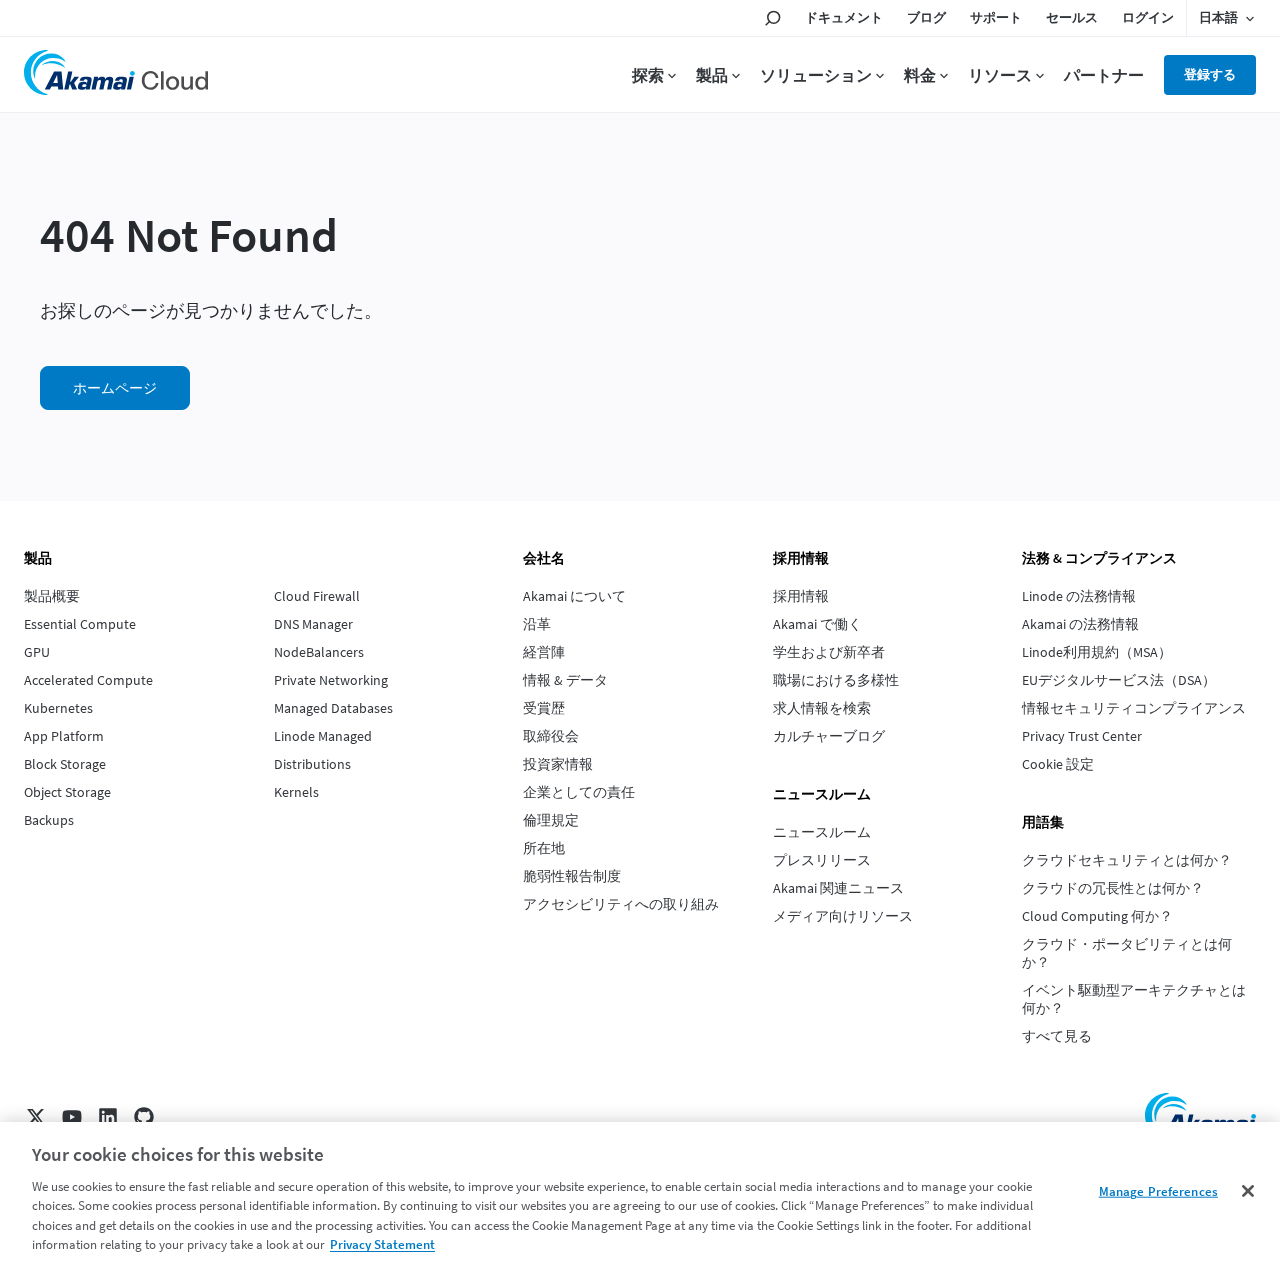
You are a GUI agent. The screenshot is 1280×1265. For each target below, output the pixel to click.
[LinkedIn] (108, 1117)
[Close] (1248, 1191)
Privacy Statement (382, 1244)
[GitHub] (144, 1117)
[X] (36, 1117)
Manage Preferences (1158, 1191)
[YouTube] (72, 1117)
